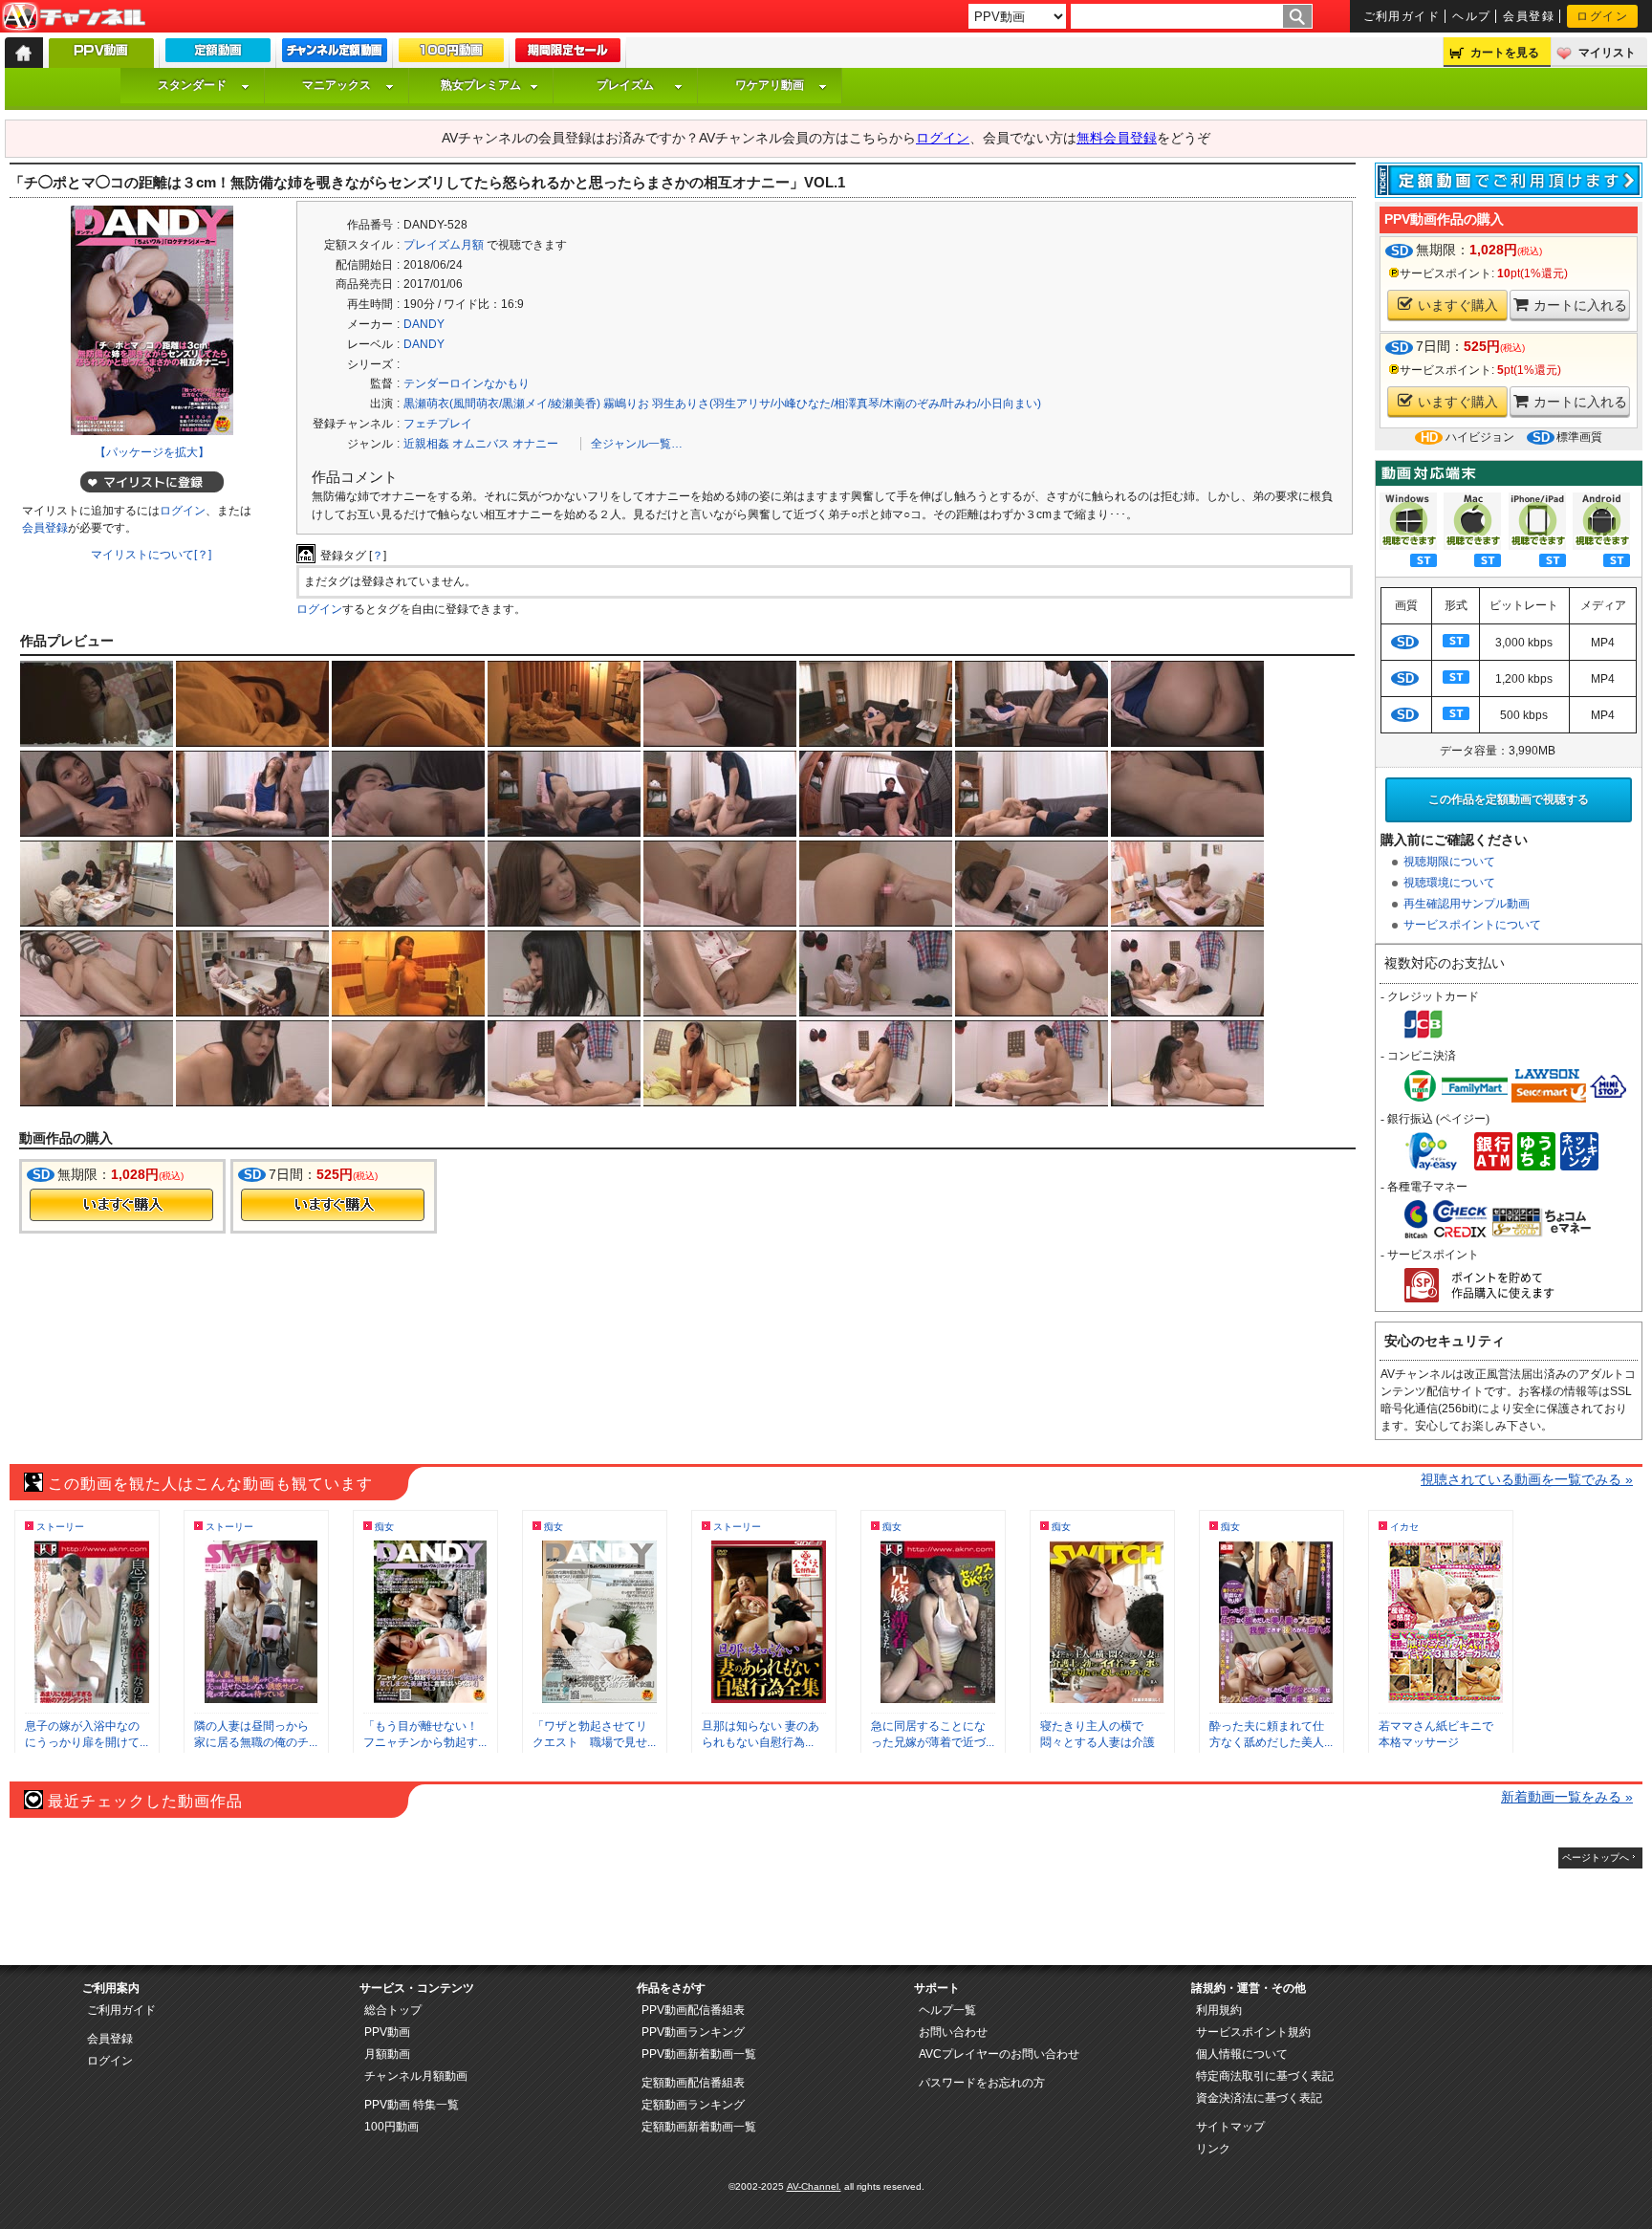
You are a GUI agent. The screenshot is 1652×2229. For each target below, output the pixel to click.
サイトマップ (1230, 2127)
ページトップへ (1596, 1857)
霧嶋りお (626, 404)
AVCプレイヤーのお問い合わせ (999, 2054)
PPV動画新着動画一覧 (699, 2054)
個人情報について (1242, 2054)
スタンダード (192, 85)
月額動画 (387, 2054)
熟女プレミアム (481, 85)
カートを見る (1505, 53)
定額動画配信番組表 (693, 2083)
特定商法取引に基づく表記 (1265, 2076)
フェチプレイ (438, 424)
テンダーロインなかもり (467, 383)
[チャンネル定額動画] (335, 55)
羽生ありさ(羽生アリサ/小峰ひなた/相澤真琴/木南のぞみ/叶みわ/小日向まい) (847, 404)
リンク (1213, 2149)
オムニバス (481, 444)
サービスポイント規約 (1253, 2032)
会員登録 (1529, 16)
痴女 (384, 1527)
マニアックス (337, 85)
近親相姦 (426, 444)
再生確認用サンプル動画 (1467, 904)
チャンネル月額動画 (416, 2076)
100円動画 (391, 2127)
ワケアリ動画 (770, 85)
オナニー (535, 444)
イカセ (1404, 1527)
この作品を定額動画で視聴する (1509, 799)
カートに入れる (1580, 305)
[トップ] (24, 53)
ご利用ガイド (1402, 16)
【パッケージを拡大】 (152, 452)
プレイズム (625, 85)
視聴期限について (1449, 862)
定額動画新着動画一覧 (699, 2127)
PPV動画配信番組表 (693, 2010)
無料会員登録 (1117, 138)
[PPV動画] (101, 58)
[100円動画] (451, 55)
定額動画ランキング (693, 2105)
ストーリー (60, 1527)
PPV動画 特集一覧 (412, 2105)
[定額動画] (218, 55)
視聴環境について (1449, 883)
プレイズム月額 (444, 245)
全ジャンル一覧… (637, 444)
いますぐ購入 (1458, 305)
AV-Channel (74, 17)
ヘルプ (1471, 16)
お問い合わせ (953, 2032)
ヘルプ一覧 (947, 2010)
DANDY (424, 324)
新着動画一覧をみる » (1567, 1797)
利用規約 (1219, 2010)
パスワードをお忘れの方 (982, 2083)
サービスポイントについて (1472, 925)
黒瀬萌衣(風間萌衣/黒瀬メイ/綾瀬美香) (502, 404)
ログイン (1602, 16)
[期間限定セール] (568, 55)
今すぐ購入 (121, 1205)
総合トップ (393, 2010)
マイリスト (1607, 53)
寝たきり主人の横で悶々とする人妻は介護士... (1098, 1742)
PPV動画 (387, 2032)
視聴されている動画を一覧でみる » (1527, 1479)
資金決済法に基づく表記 (1259, 2098)
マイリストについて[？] (151, 555)
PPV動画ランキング (693, 2032)
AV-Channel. (814, 2186)
